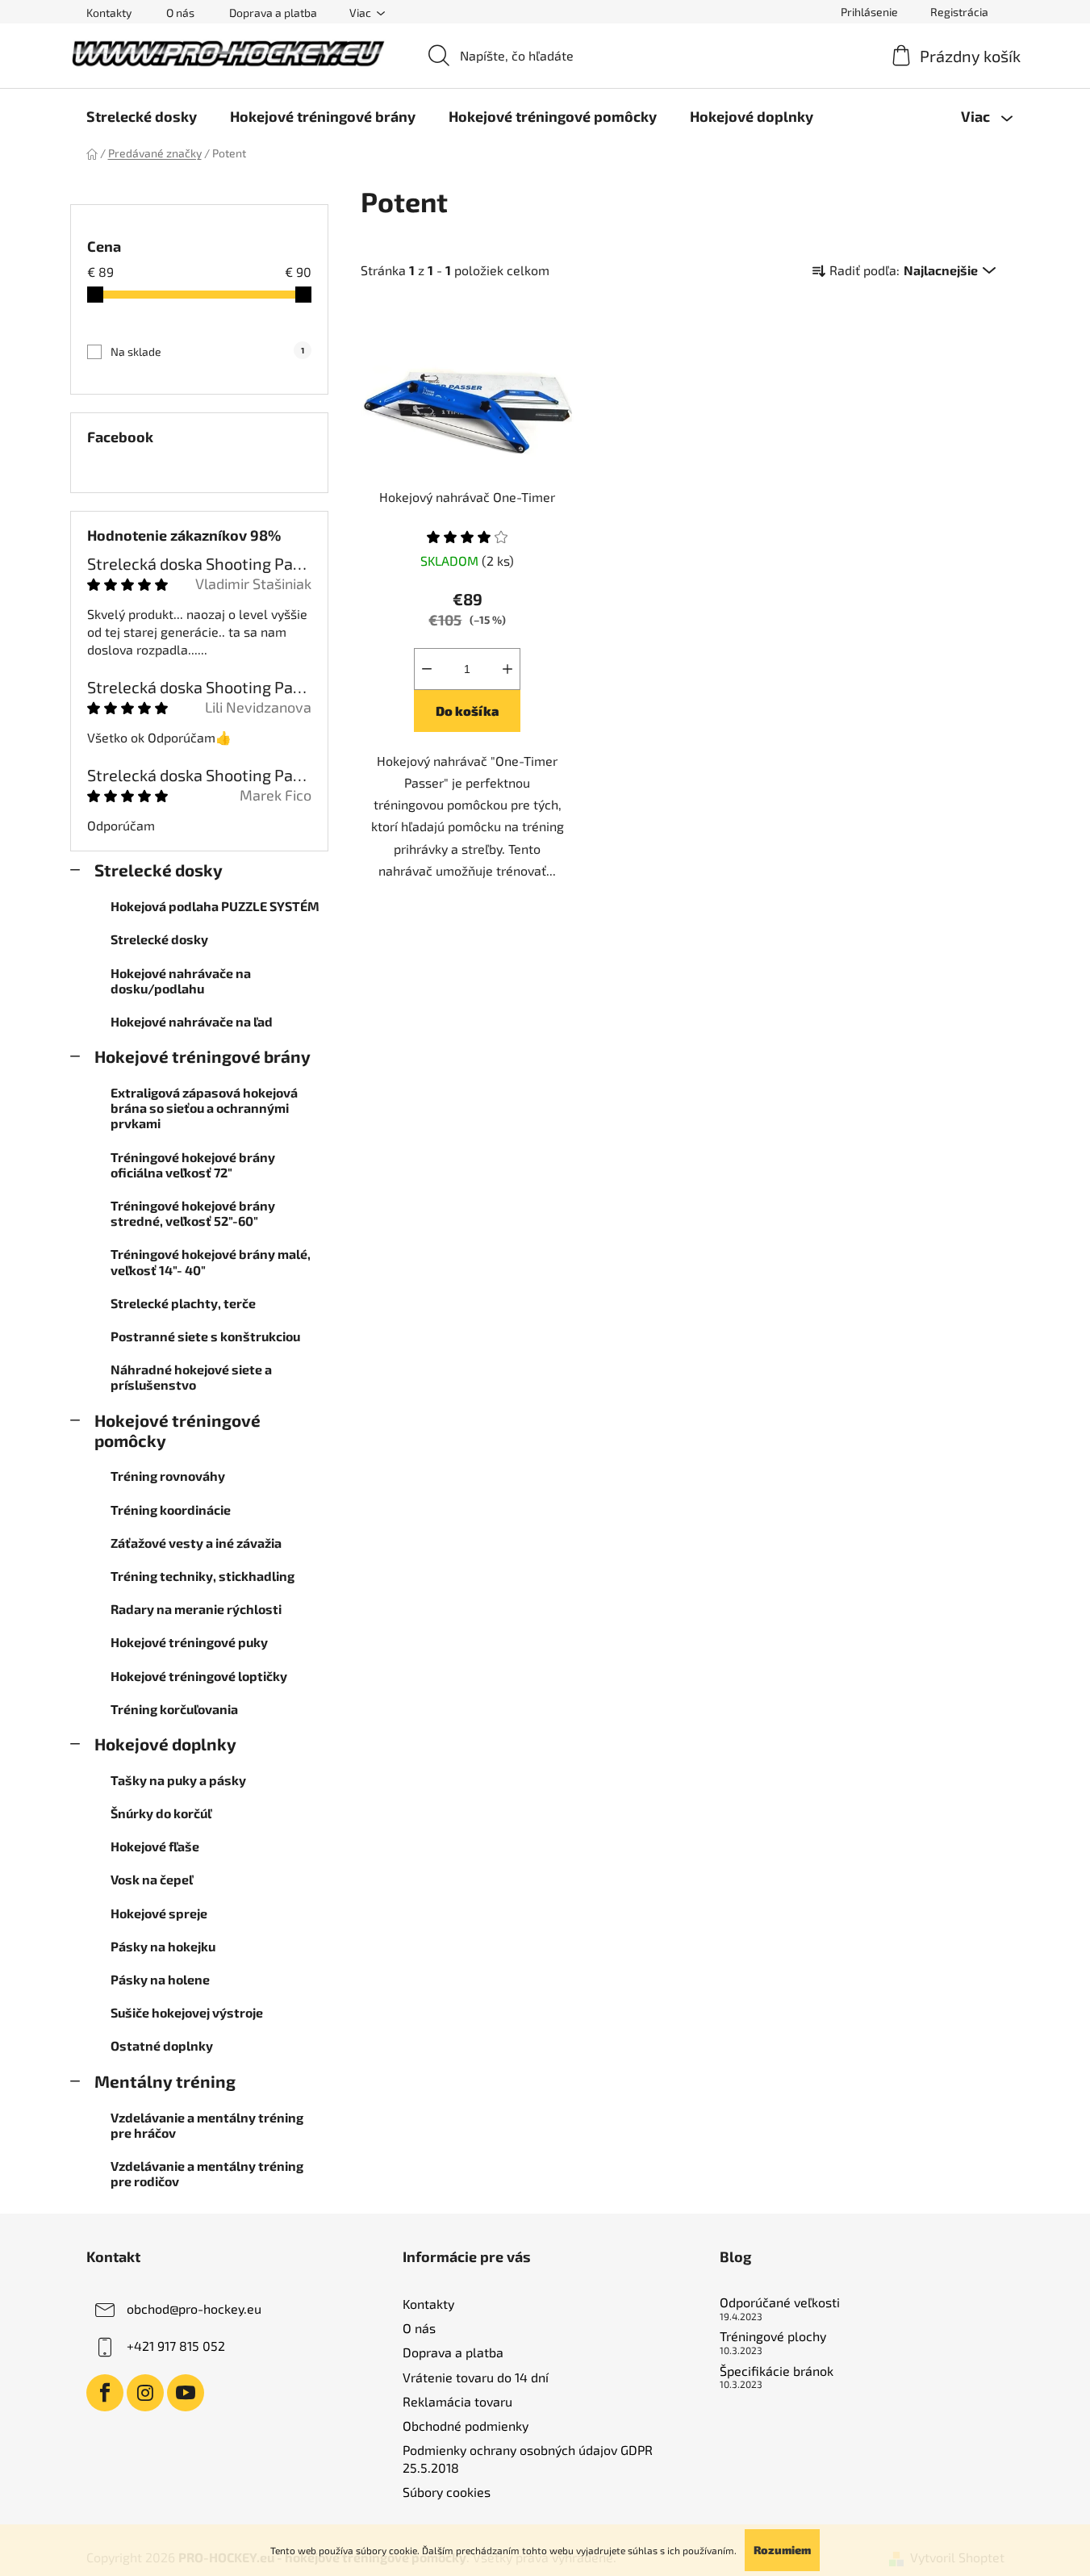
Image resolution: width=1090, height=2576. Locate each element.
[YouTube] (186, 2393)
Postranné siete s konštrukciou (205, 1336)
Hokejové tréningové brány (203, 1056)
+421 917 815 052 (176, 2346)
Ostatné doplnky (162, 2045)
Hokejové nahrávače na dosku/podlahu (181, 981)
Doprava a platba (273, 13)
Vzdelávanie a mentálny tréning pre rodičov (207, 2173)
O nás (180, 13)
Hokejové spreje (159, 1913)
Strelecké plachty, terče (183, 1303)
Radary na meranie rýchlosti (196, 1609)
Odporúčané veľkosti (780, 2302)
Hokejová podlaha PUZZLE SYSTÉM (215, 906)
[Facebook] (105, 2393)
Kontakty (109, 13)
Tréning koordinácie (171, 1510)
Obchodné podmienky (466, 2425)
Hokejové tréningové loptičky (199, 1676)
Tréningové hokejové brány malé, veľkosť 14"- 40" (211, 1261)
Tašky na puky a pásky (178, 1780)
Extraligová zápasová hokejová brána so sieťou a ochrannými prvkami (204, 1108)
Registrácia (959, 12)
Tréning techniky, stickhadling (203, 1576)
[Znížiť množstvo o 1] (427, 669)
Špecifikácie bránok (777, 2371)
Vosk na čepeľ (152, 1879)
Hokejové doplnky (165, 1744)
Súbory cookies (447, 2492)
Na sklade (207, 351)
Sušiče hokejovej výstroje (187, 2012)
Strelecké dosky (159, 870)
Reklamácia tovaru (457, 2401)
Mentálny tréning (165, 2081)
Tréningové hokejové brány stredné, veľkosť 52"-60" (193, 1213)
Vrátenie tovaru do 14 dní (476, 2377)
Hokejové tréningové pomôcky (177, 1430)
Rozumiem (782, 2550)
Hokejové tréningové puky (189, 1642)
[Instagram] (145, 2393)
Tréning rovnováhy (168, 1476)
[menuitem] (142, 116)
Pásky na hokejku (163, 1946)
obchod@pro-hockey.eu (194, 2308)
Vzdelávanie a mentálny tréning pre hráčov (207, 2125)
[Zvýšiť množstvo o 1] (507, 669)
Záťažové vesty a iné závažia (196, 1543)
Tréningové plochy (773, 2336)
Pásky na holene (160, 1979)
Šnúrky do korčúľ (161, 1813)
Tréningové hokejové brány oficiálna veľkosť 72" (193, 1165)
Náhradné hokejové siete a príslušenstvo (191, 1377)
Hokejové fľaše (155, 1846)
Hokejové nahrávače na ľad (192, 1021)
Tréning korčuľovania (174, 1709)
